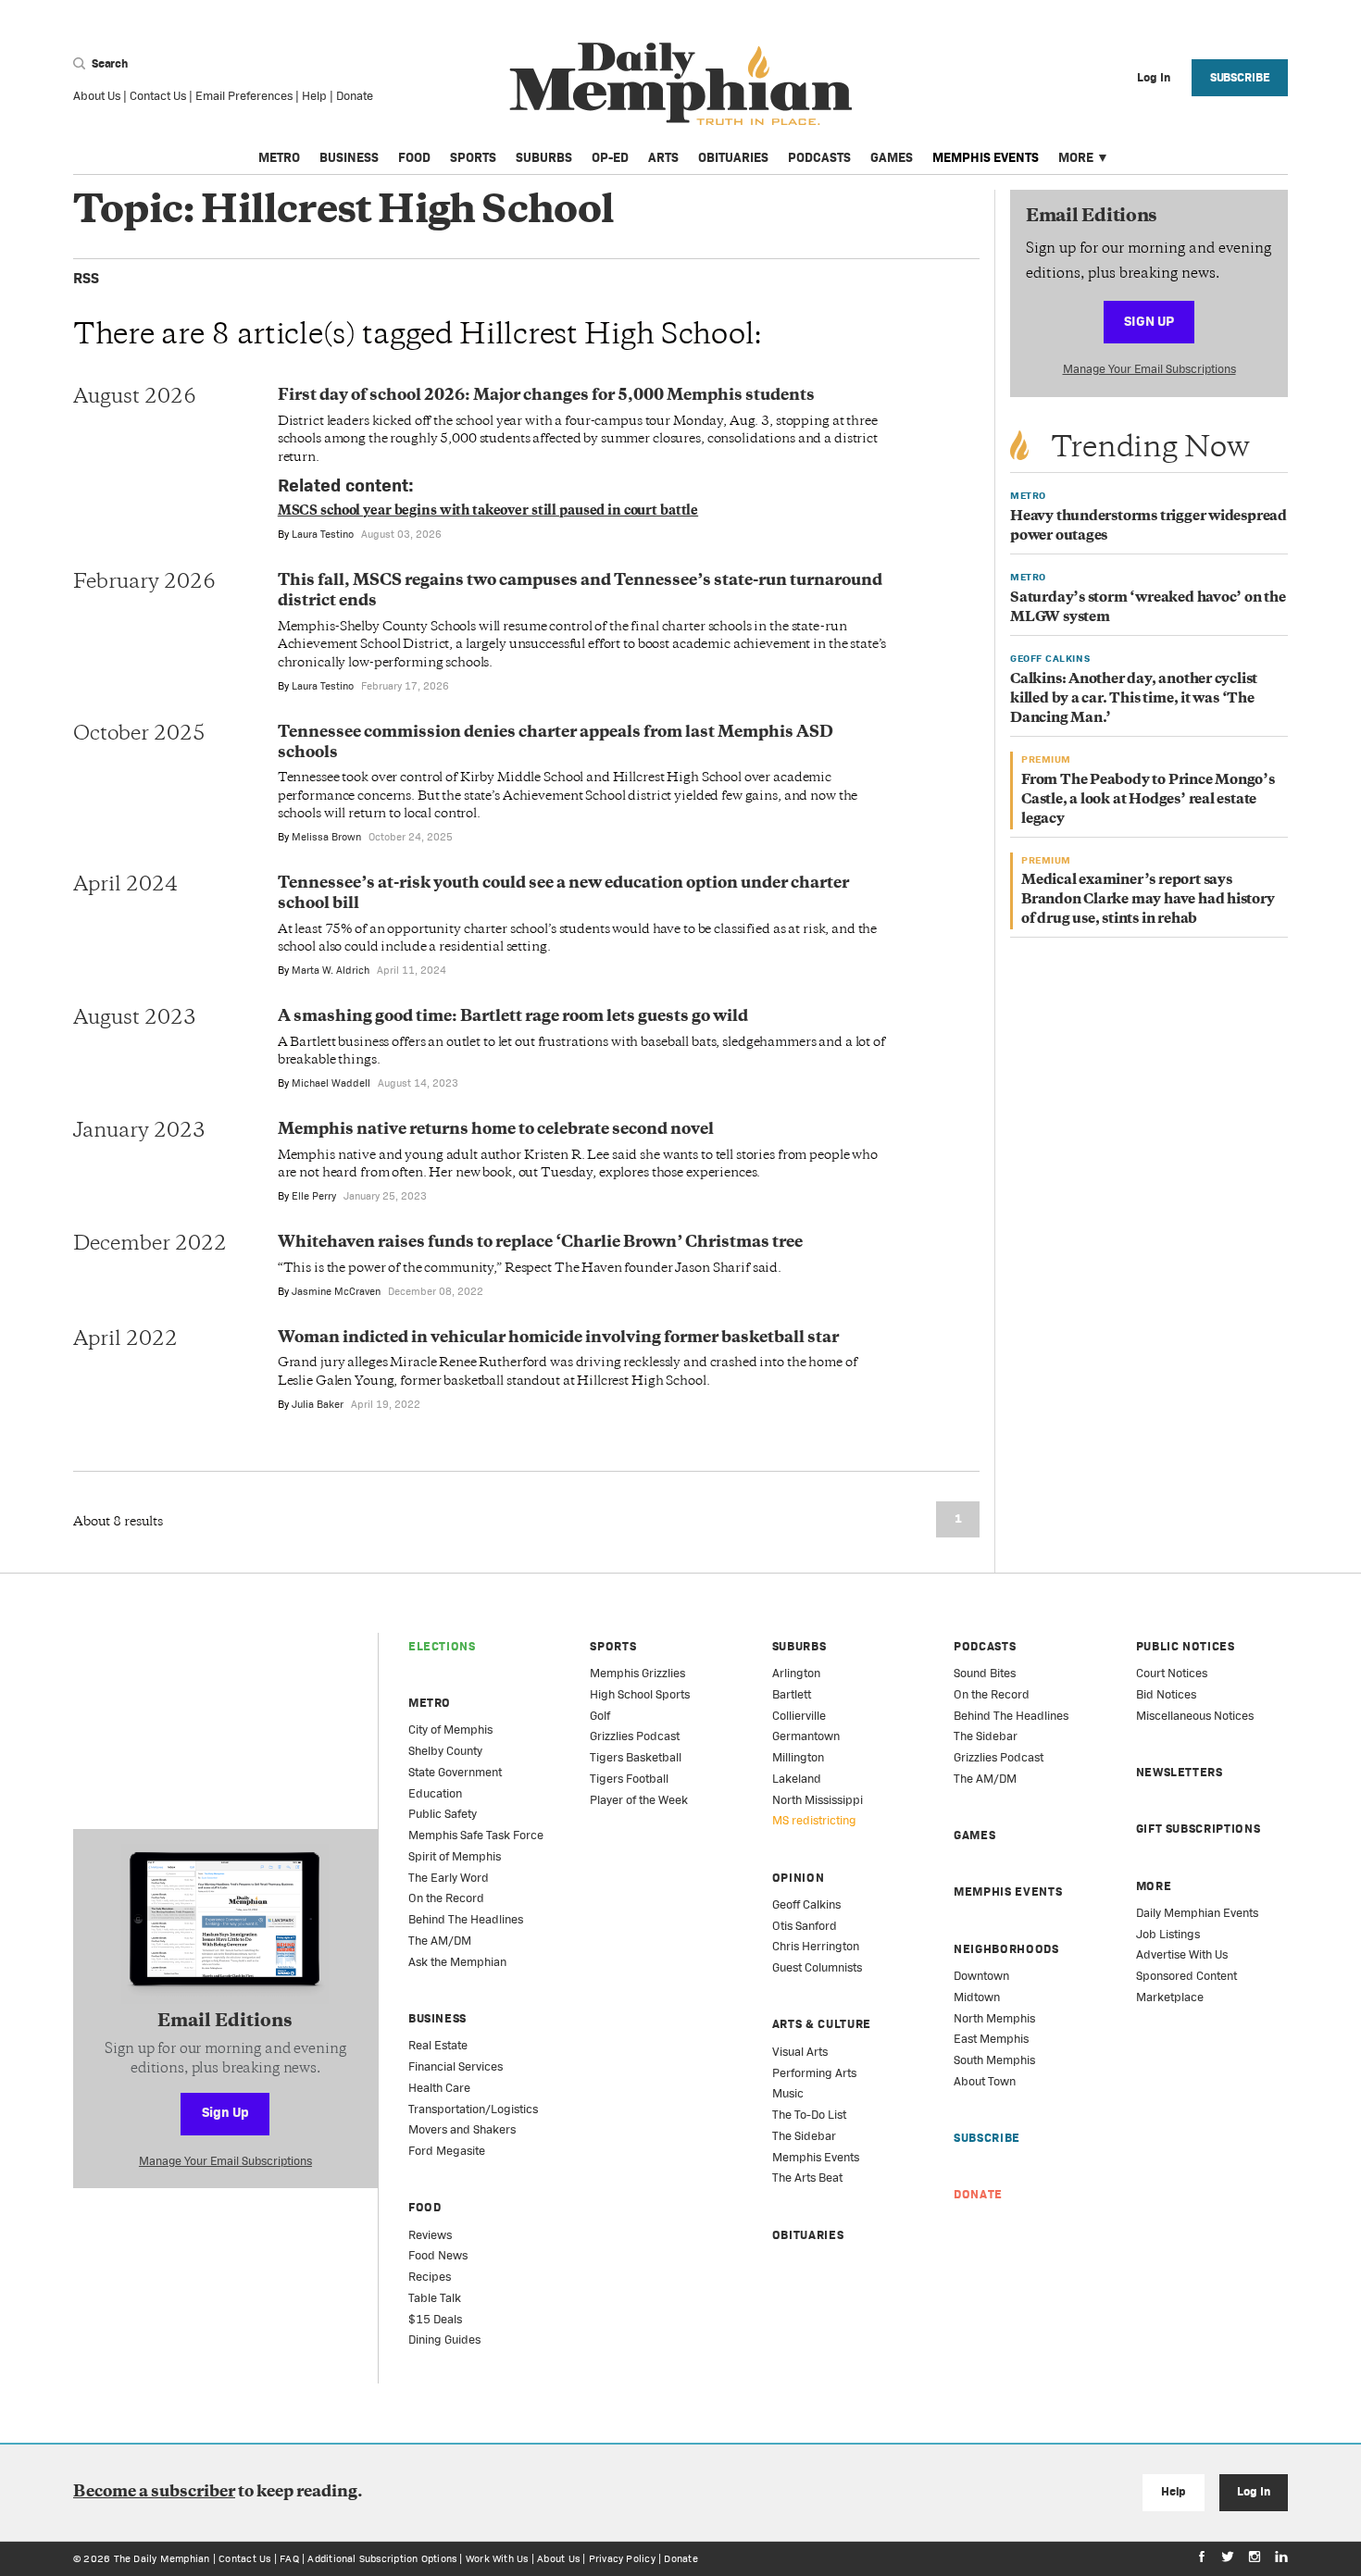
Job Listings (1168, 1934)
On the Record (446, 1898)
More (1076, 157)
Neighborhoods (1006, 1949)
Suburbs (544, 157)
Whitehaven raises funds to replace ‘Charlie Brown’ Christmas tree (540, 1243)
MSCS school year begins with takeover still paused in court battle (488, 511)
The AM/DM (440, 1941)
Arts (663, 157)
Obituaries (733, 157)
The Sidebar (804, 2136)
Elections (442, 1646)
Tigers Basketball (636, 1757)
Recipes (430, 2277)
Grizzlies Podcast (635, 1736)
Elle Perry (314, 1196)
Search (108, 63)
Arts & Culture (822, 2024)
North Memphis (994, 2018)
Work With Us (497, 2558)
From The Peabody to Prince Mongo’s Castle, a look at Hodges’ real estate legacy (1148, 800)
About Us (97, 96)
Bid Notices (1166, 1694)
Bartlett (792, 1694)
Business (349, 157)
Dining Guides (444, 2340)
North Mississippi (818, 1800)
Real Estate (438, 2045)
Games (892, 157)
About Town (985, 2081)
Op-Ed (610, 157)
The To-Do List (809, 2115)
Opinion (799, 1878)
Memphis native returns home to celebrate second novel (496, 1130)
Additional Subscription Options (382, 2558)
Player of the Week (639, 1800)
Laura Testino (323, 534)
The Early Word (449, 1878)
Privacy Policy (622, 2558)
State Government (455, 1772)
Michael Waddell (331, 1083)
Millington (798, 1757)
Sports (473, 157)
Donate (355, 96)
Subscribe (1240, 77)
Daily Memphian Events (1197, 1913)
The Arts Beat (807, 2178)
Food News (438, 2255)
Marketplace (1170, 1997)
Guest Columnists (817, 1967)
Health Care (439, 2088)
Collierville (799, 1716)
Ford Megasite (447, 2151)
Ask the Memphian (457, 1962)
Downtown (981, 1976)
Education (435, 1793)
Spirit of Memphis (455, 1856)
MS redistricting (814, 1820)
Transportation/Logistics (473, 2109)
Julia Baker (318, 1404)
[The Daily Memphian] (681, 85)
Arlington (796, 1673)
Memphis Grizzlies (637, 1673)
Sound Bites (985, 1673)
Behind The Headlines (466, 1919)
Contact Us (158, 96)
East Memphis (991, 2039)
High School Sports (640, 1694)
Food (414, 157)
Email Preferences (244, 96)
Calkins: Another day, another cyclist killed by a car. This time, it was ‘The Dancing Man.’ (1134, 699)
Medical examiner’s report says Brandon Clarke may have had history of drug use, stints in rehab (1148, 900)
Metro (279, 157)
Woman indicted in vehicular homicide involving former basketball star (558, 1338)
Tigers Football (629, 1779)
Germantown (806, 1736)
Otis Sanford (805, 1926)
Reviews (430, 2235)
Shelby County (445, 1751)
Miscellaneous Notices (1195, 1716)
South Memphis (994, 2060)
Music (788, 2093)
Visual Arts (800, 2052)
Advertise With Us (1182, 1954)
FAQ (289, 2558)
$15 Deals (435, 2319)
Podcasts (819, 157)
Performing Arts (814, 2073)
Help (314, 96)
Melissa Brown (326, 837)
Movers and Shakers (462, 2129)
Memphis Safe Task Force (476, 1835)
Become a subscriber (154, 2493)
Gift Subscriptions (1199, 1829)
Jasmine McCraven (336, 1291)
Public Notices (1186, 1646)
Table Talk (435, 2298)
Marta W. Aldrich (331, 970)
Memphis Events (986, 157)
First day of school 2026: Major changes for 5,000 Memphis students (546, 396)
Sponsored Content (1186, 1976)
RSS (86, 278)
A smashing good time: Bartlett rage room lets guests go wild (513, 1017)
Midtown (977, 1997)
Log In (1253, 2491)
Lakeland (797, 1779)
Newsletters (1180, 1772)
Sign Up (1149, 321)
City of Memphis (450, 1730)
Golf (600, 1716)
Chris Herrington (816, 1946)
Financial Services (456, 2066)
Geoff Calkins (806, 1904)
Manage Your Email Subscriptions (1149, 369)
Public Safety (443, 1814)
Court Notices (1172, 1673)
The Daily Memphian (162, 2558)
